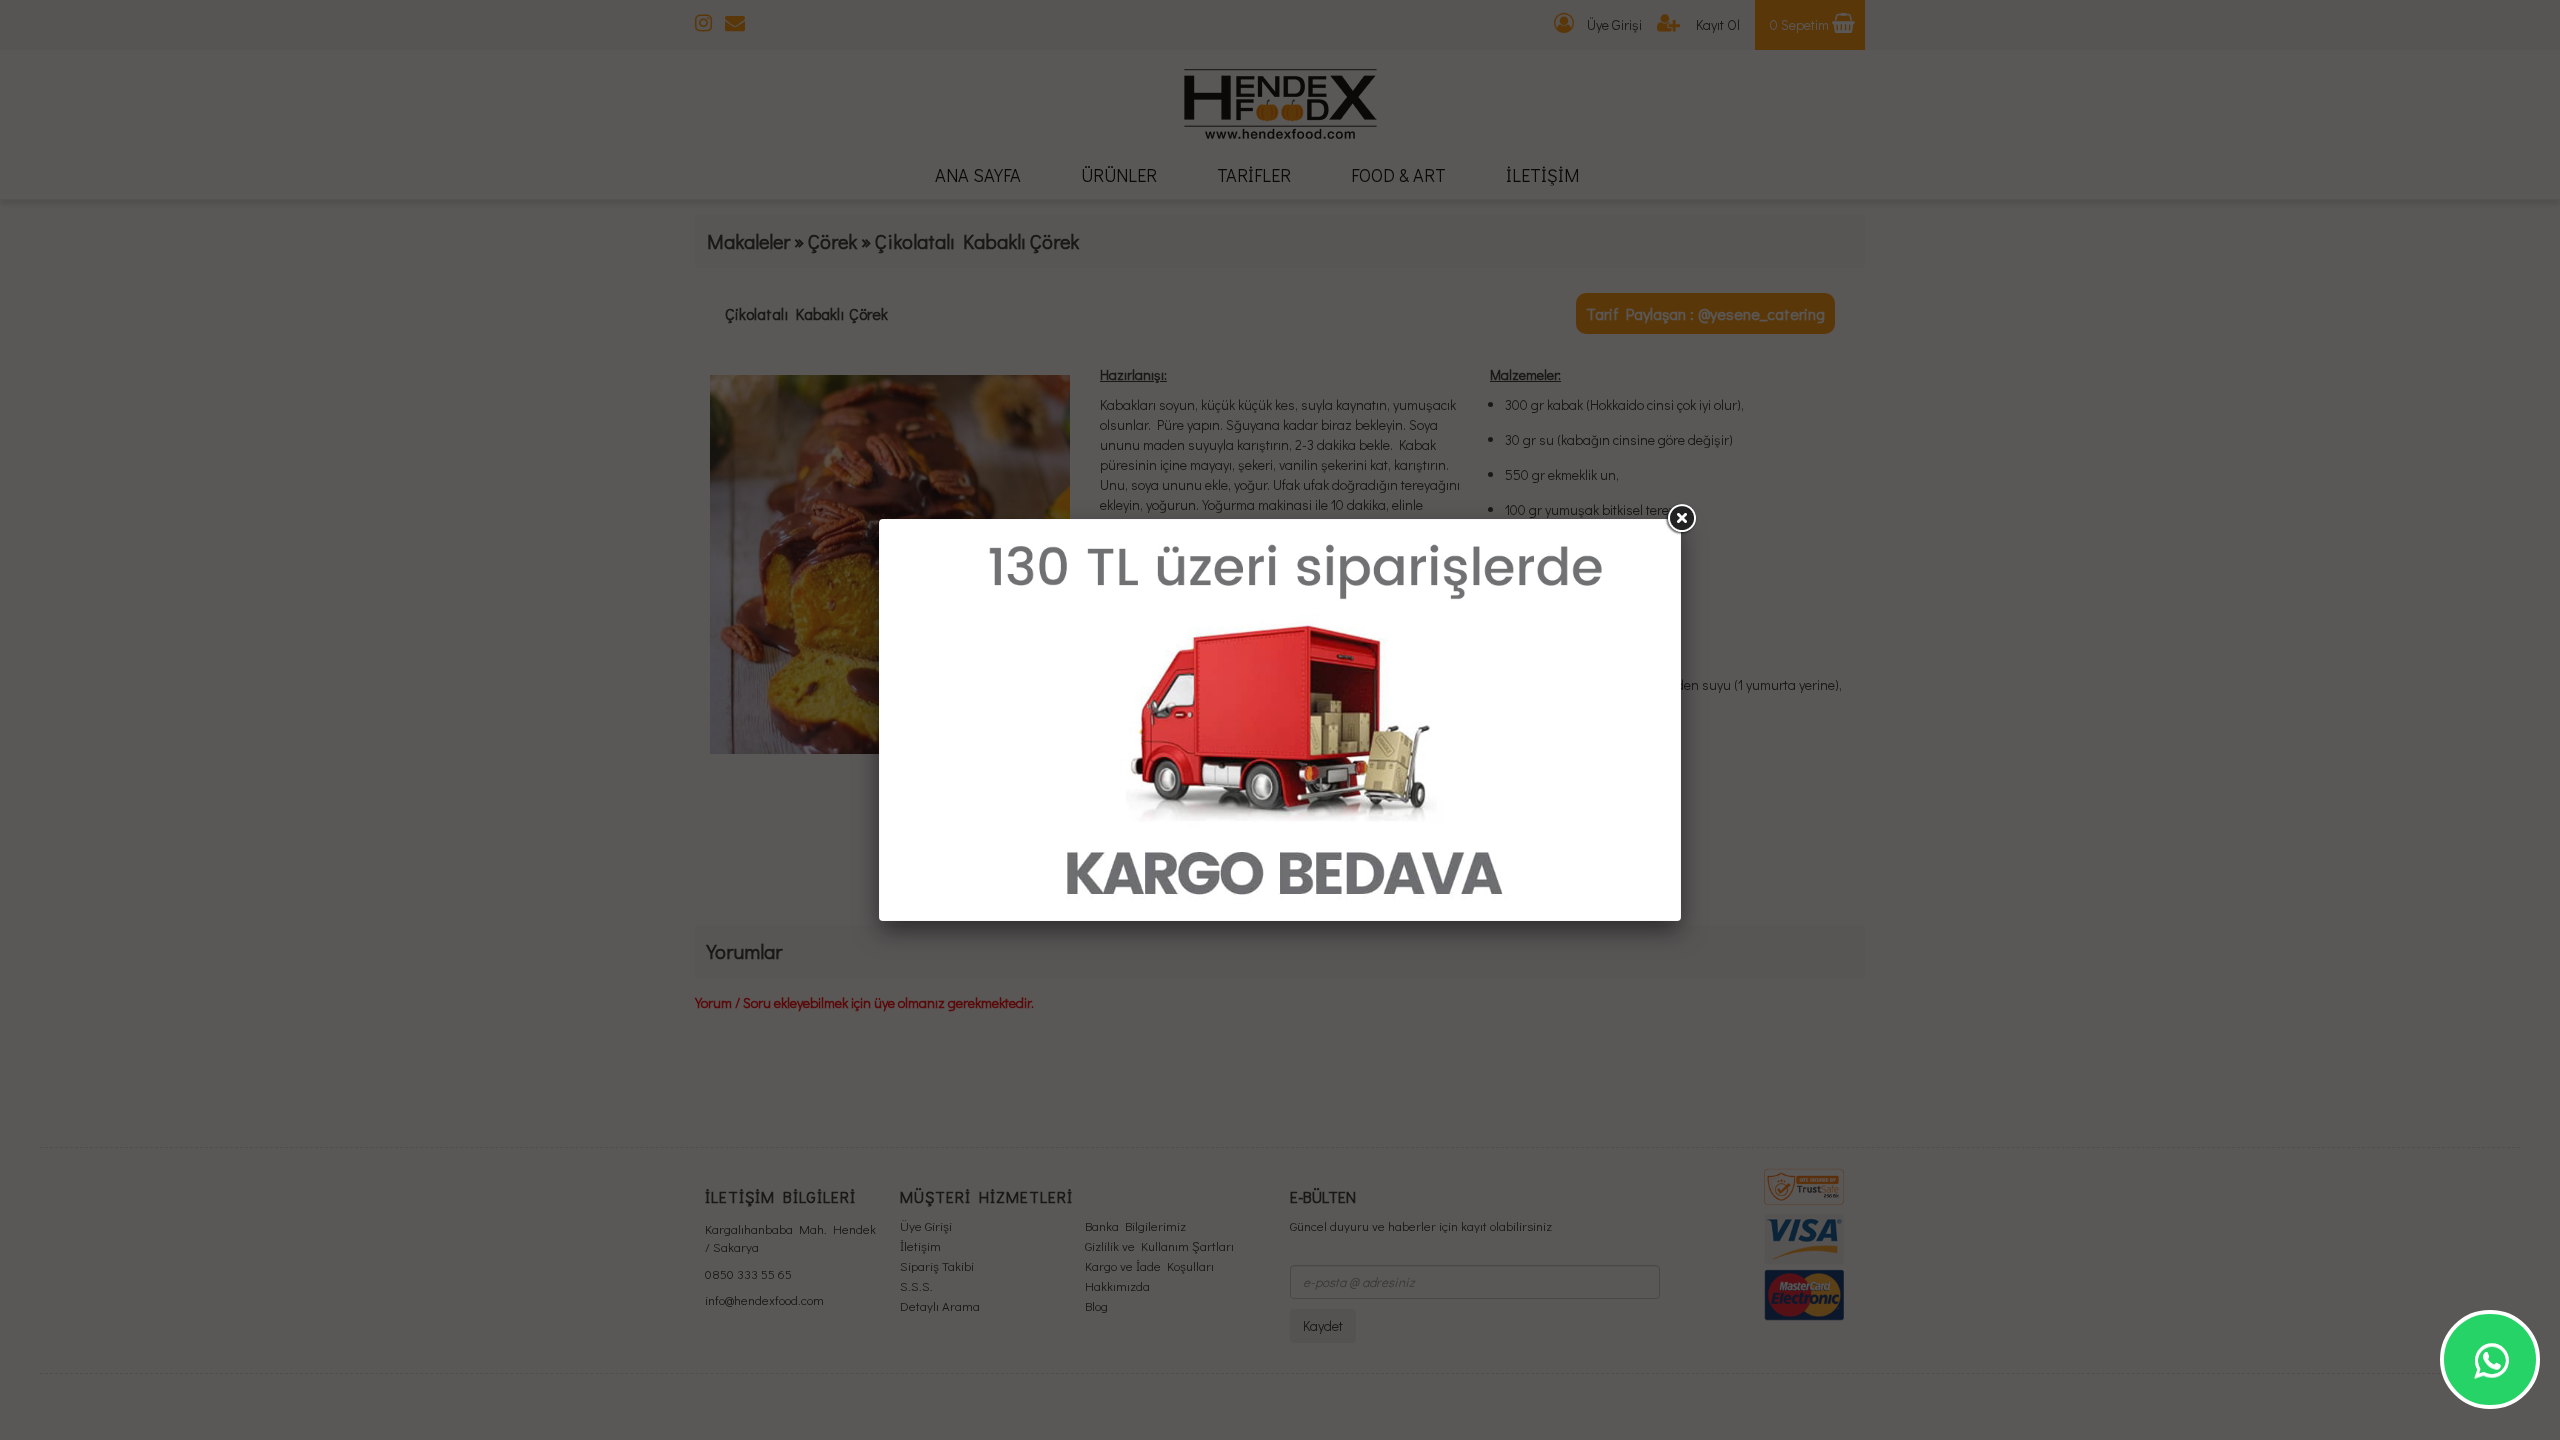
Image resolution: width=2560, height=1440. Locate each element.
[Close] (1681, 519)
